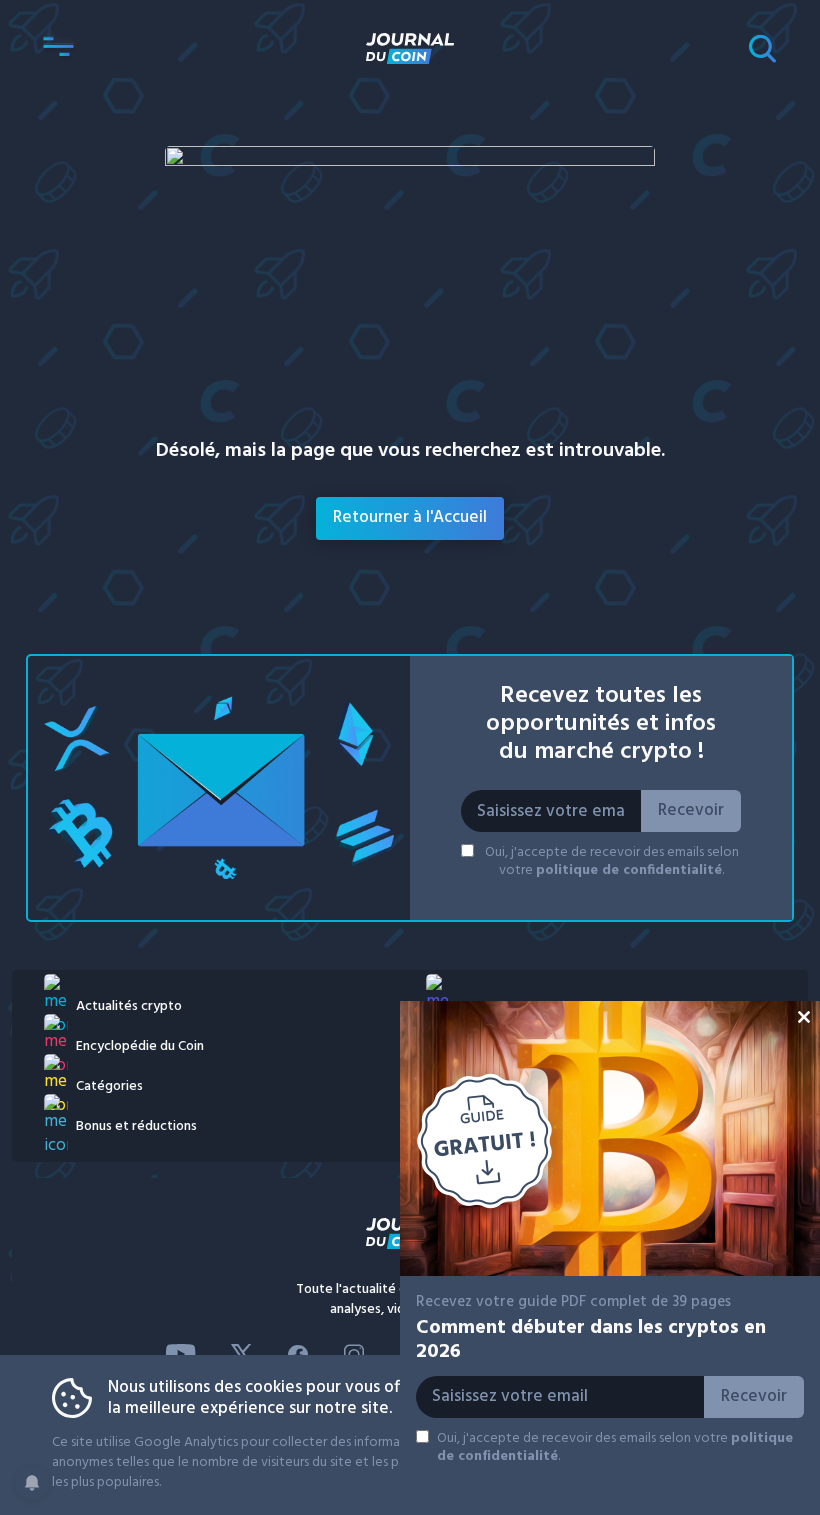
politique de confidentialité (629, 870)
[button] (58, 48)
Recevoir (691, 810)
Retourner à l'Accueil (410, 517)
